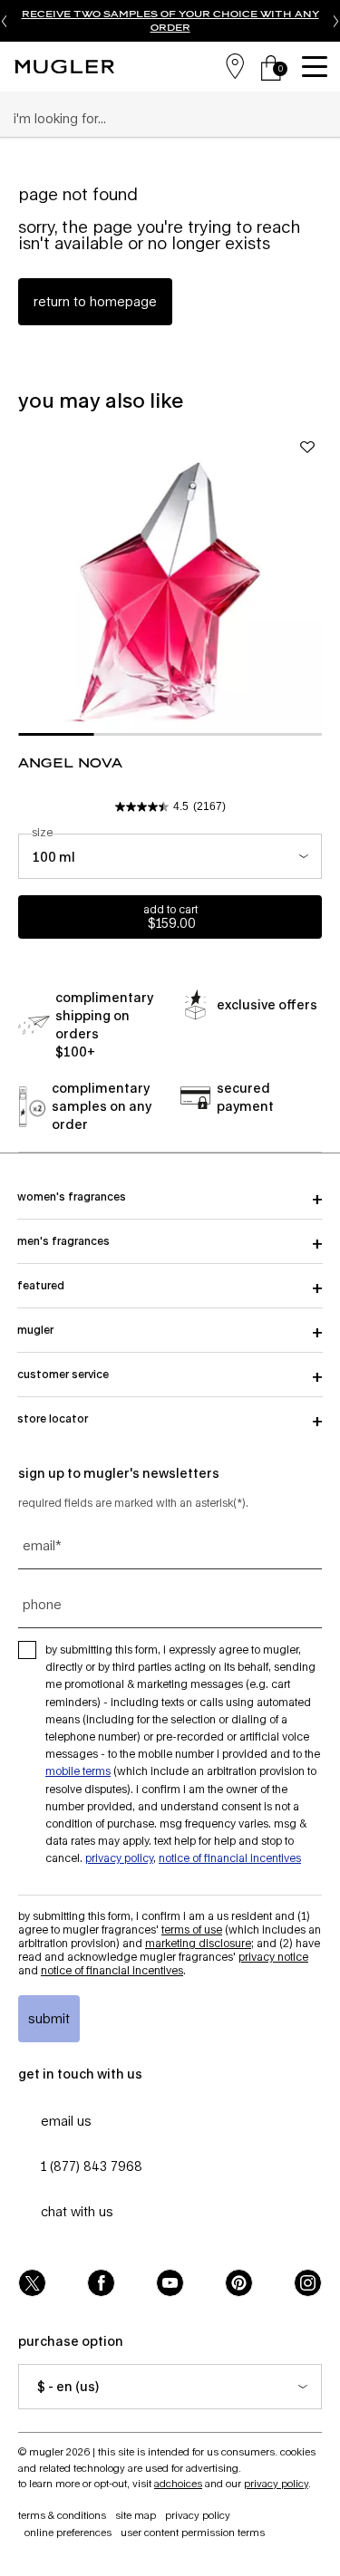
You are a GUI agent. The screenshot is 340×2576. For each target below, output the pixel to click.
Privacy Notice (273, 1957)
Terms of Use (192, 1930)
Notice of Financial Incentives (230, 1858)
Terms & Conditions (62, 2515)
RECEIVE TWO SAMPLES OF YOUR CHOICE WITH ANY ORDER (170, 20)
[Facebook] (101, 2283)
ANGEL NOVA (70, 762)
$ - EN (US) (68, 2386)
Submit (49, 2018)
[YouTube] (170, 2283)
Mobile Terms (78, 1771)
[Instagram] (308, 2283)
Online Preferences (68, 2532)
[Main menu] (317, 67)
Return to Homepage (95, 301)
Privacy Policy (119, 1858)
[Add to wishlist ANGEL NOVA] (307, 447)
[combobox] (162, 119)
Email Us (66, 2121)
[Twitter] (32, 2283)
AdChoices (178, 2483)
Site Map (136, 2515)
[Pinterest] (239, 2283)
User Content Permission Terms (193, 2532)
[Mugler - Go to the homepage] (64, 67)
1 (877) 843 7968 (92, 2166)
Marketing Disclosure (198, 1943)
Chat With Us (77, 2211)
